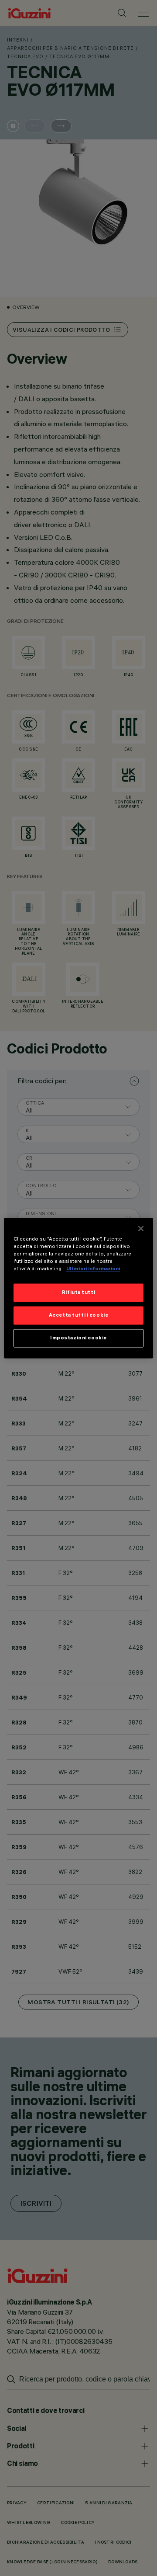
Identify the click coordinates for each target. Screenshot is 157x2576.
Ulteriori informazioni (93, 1269)
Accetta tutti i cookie (79, 1315)
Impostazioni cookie (78, 1338)
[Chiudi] (141, 1228)
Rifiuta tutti (78, 1292)
